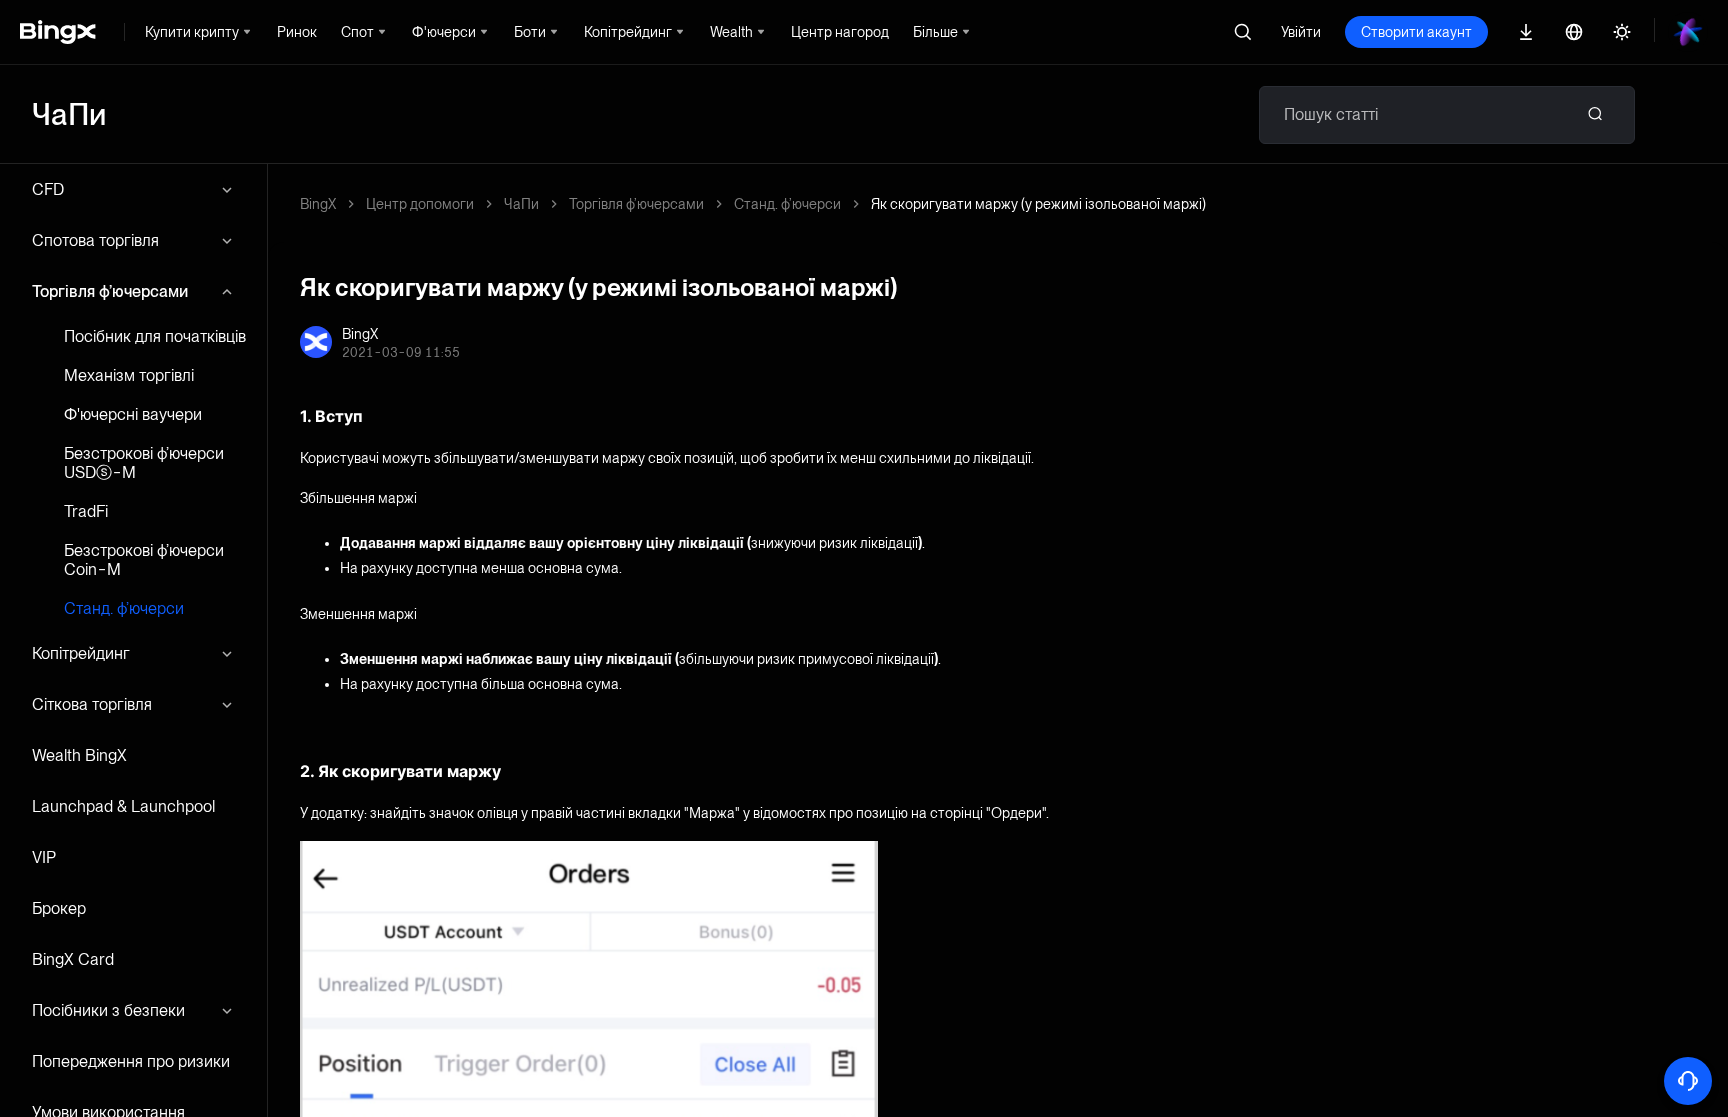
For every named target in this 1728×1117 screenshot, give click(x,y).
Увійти (1301, 32)
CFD (48, 189)
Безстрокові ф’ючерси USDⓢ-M (144, 463)
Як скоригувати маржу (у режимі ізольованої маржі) (1038, 204)
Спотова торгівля (95, 240)
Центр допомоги (420, 204)
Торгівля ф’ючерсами (110, 291)
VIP (44, 857)
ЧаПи (521, 204)
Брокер (59, 908)
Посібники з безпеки (108, 1010)
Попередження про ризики (131, 1061)
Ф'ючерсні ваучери (133, 414)
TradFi (86, 511)
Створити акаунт (1416, 32)
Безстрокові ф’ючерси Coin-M (144, 560)
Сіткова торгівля (92, 704)
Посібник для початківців (155, 336)
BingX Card (73, 959)
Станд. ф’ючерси (124, 608)
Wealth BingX (79, 755)
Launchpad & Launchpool (123, 806)
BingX (318, 204)
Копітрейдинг (81, 653)
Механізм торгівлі (129, 375)
